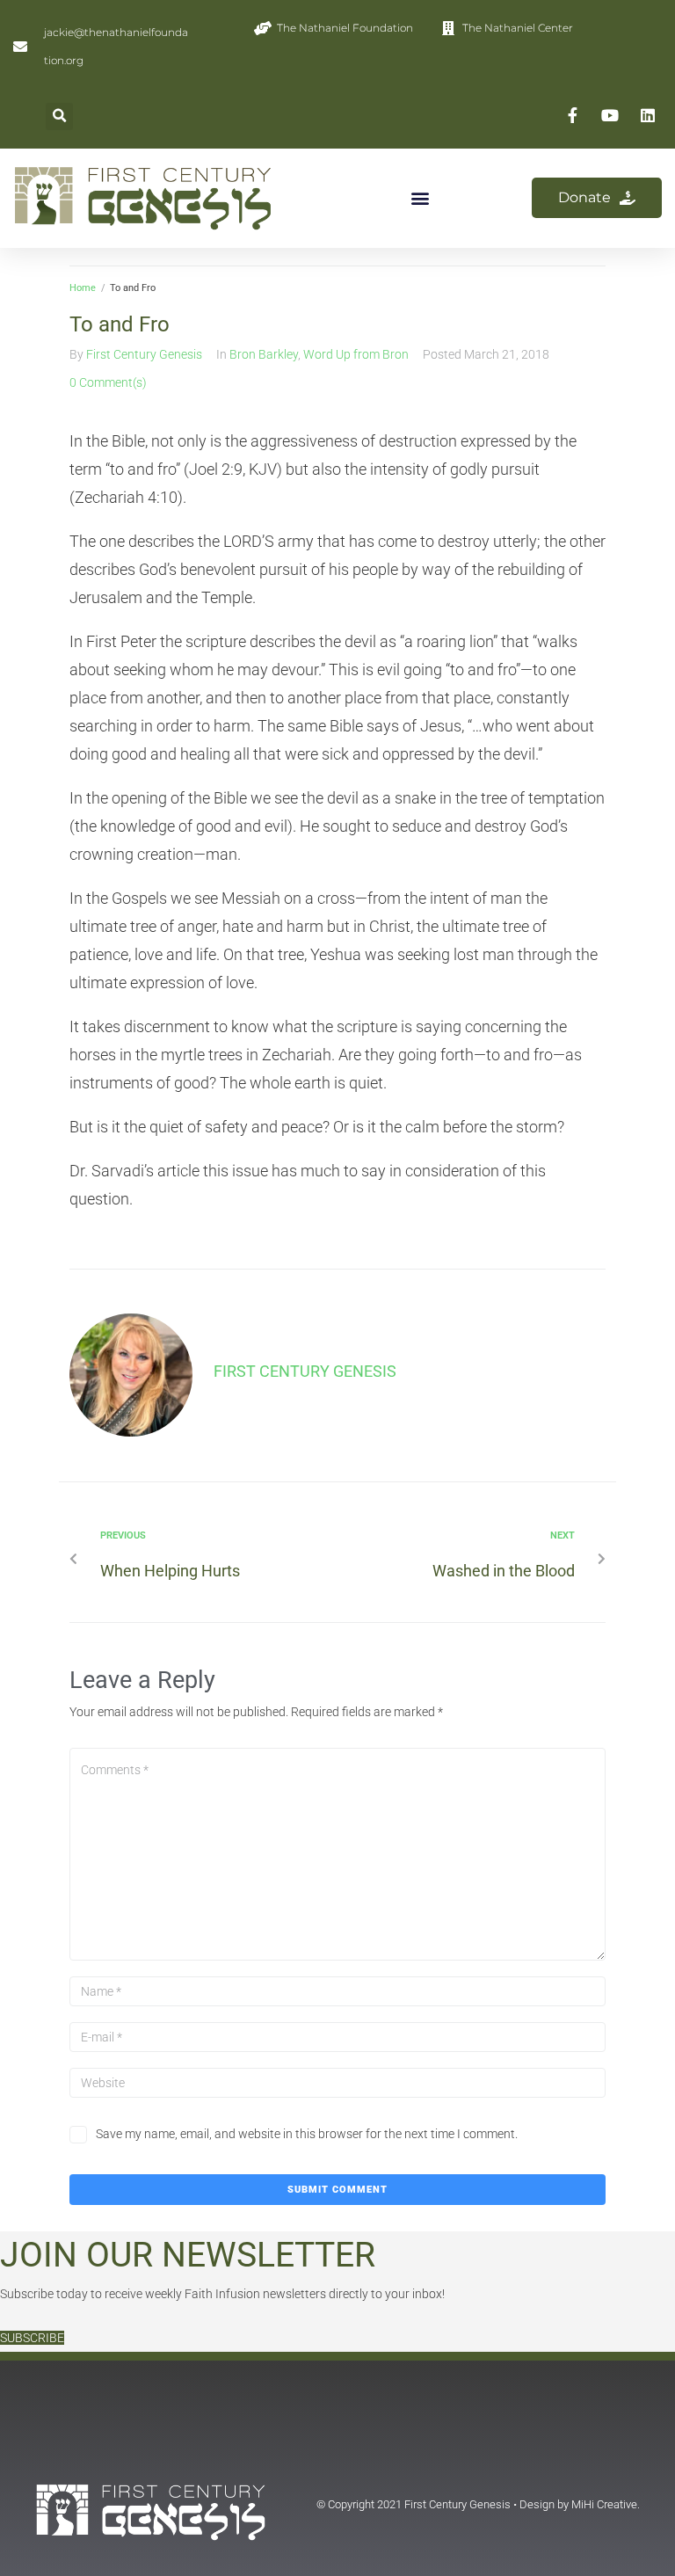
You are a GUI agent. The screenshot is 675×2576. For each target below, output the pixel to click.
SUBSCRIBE (32, 2338)
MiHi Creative (604, 2504)
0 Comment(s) (108, 382)
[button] (59, 116)
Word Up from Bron (356, 354)
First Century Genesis (144, 354)
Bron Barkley (264, 354)
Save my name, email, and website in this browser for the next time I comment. (307, 2134)
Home (83, 288)
